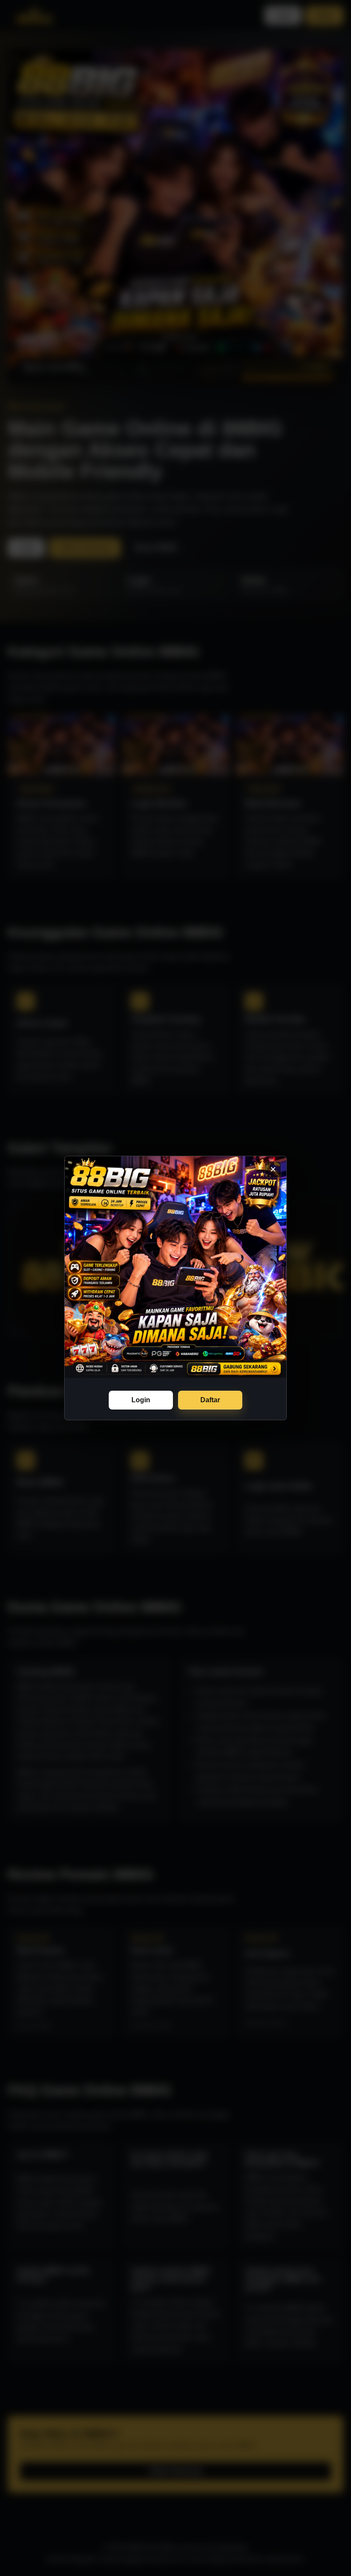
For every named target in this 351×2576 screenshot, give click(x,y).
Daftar (210, 1400)
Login (141, 1400)
